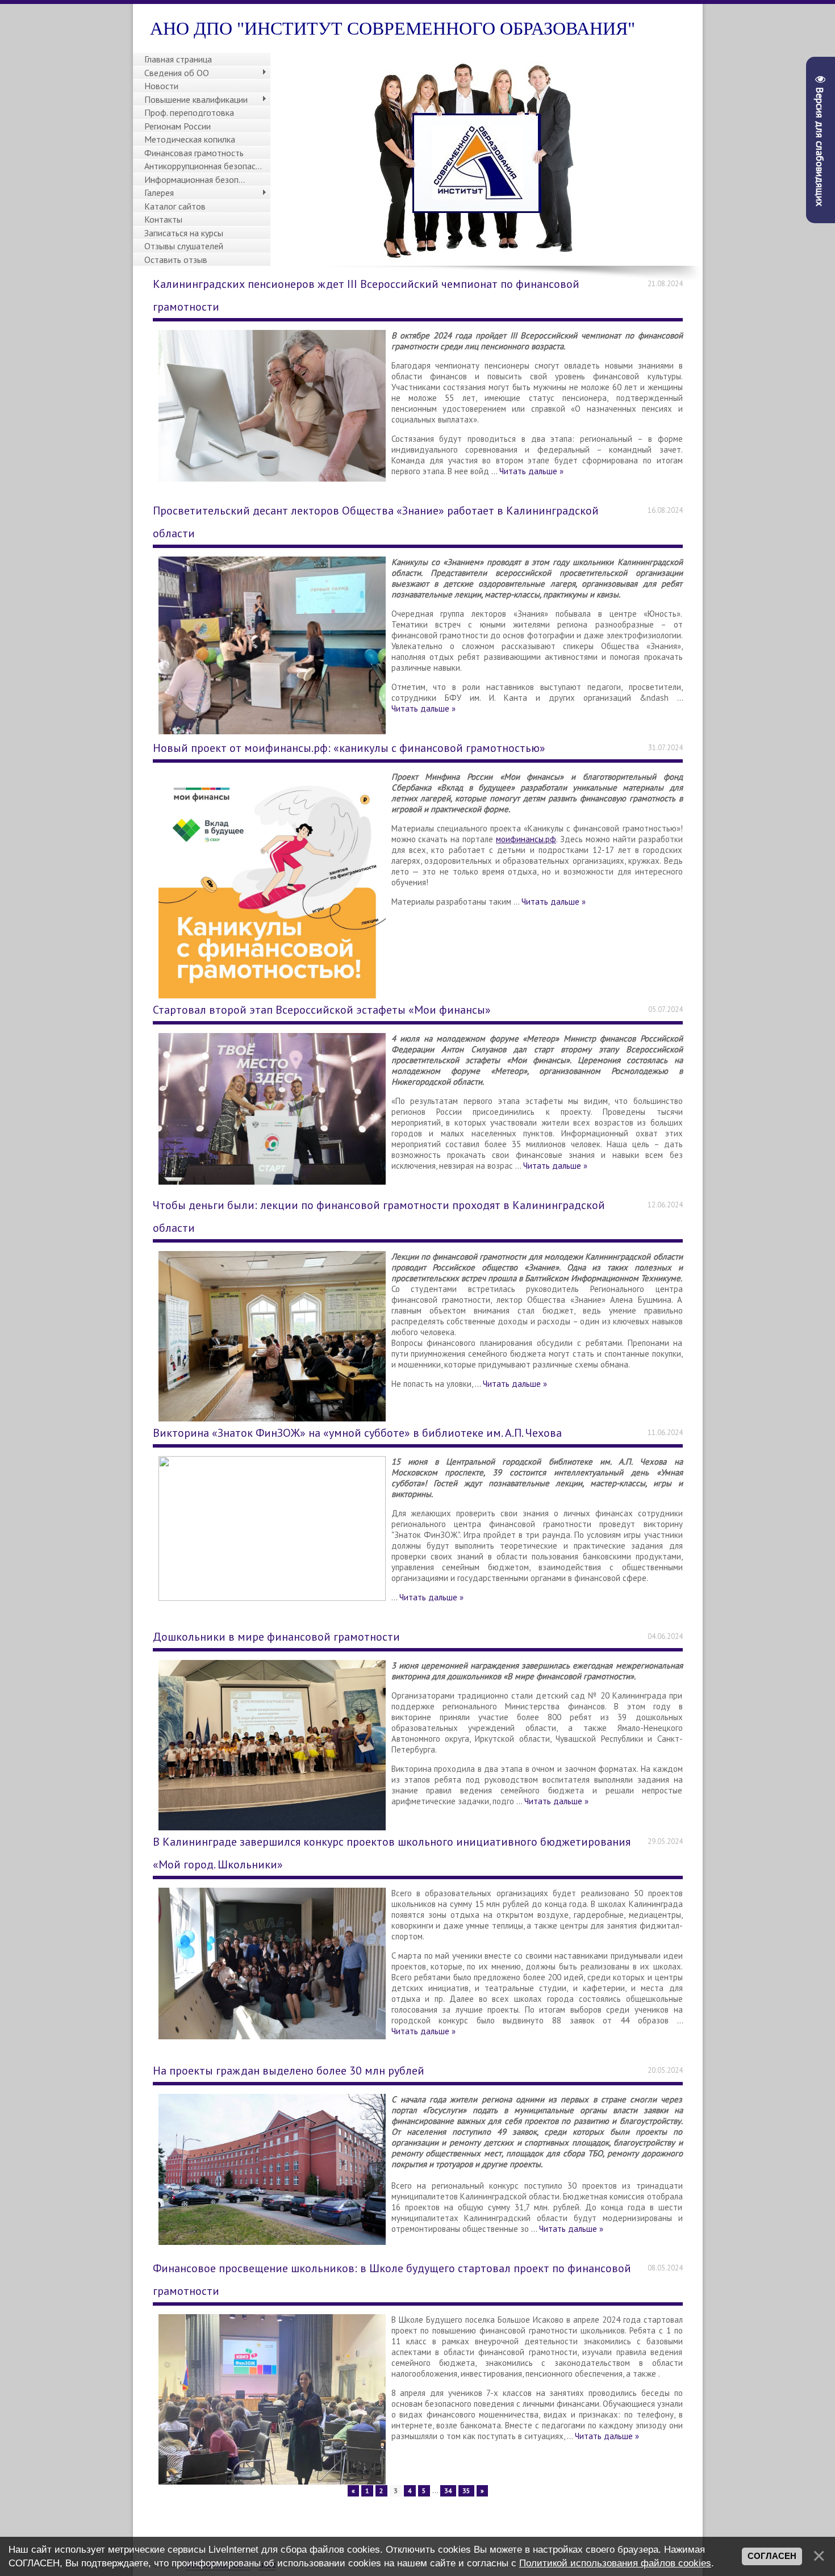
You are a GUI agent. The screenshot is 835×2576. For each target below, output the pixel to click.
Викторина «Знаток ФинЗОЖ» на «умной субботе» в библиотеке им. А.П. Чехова (357, 1433)
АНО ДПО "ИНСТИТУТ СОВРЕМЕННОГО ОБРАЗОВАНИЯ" (393, 28)
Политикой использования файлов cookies (615, 2563)
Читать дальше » (531, 471)
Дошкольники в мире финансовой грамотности (276, 1637)
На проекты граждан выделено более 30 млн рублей (289, 2071)
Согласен (772, 2556)
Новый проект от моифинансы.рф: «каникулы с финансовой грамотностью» (349, 748)
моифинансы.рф (526, 839)
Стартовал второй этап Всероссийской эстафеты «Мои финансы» (322, 1010)
